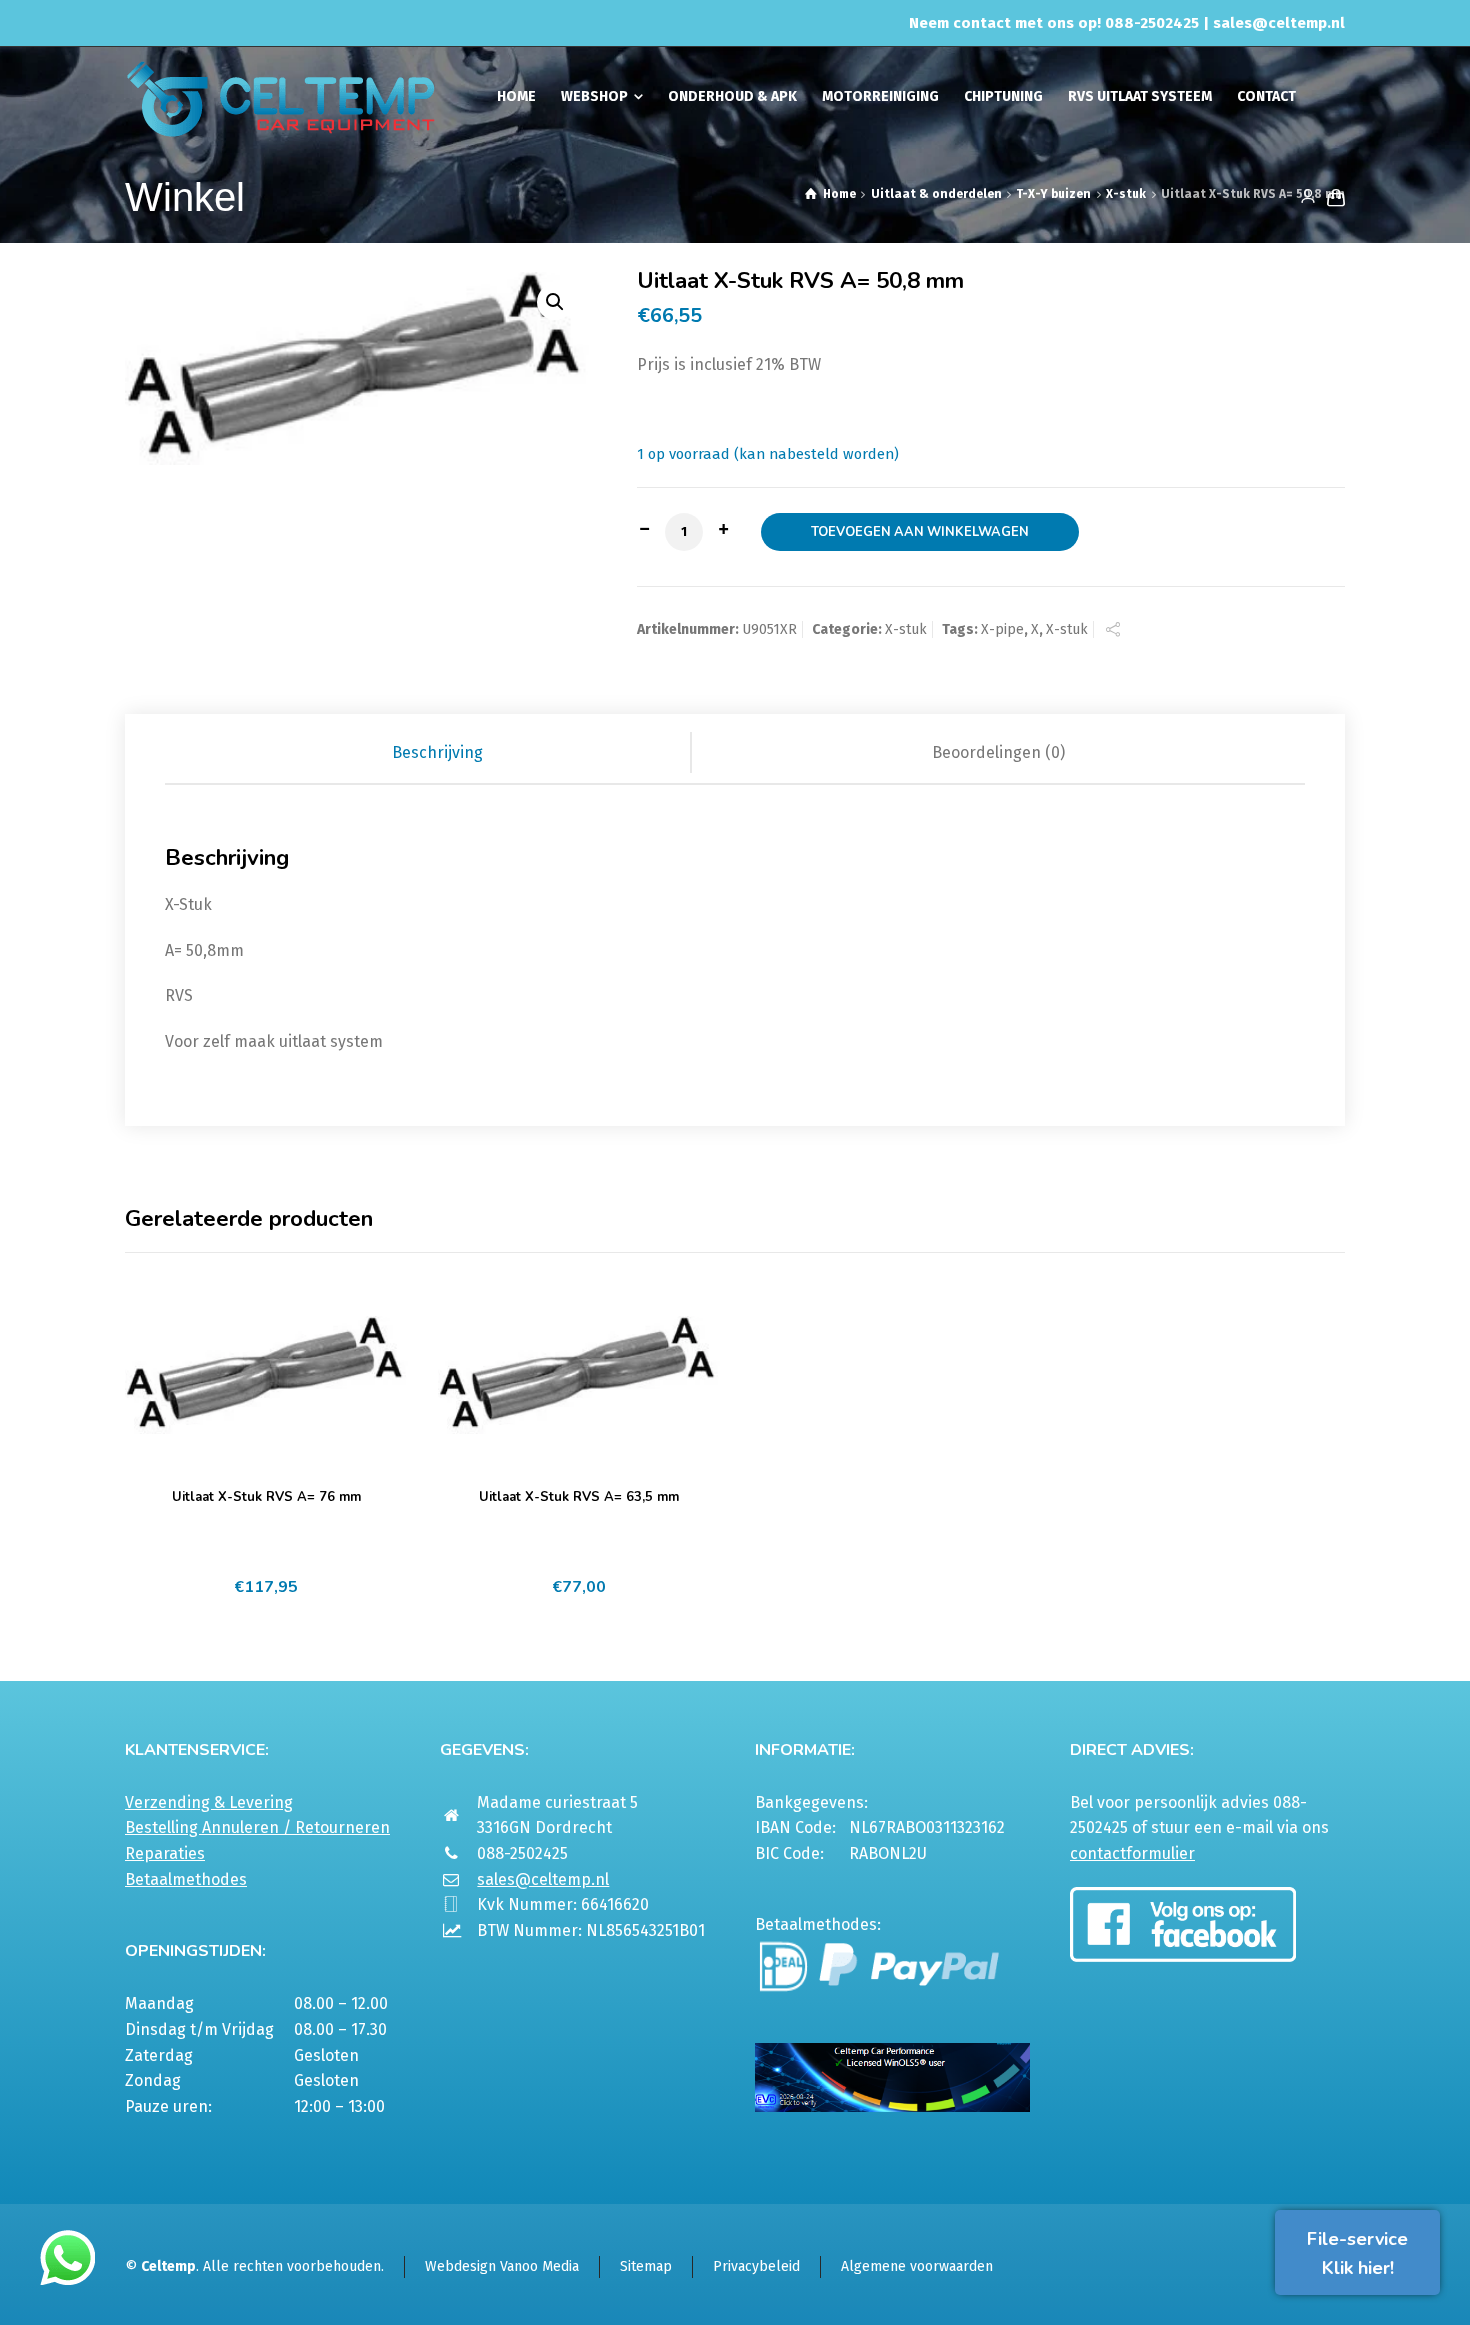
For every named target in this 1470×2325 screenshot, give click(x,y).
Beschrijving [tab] (437, 752)
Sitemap (646, 2266)
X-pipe (1002, 629)
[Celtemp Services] (280, 97)
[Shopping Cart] (1332, 197)
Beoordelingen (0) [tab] (998, 752)
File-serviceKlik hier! (1357, 2253)
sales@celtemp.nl (1279, 23)
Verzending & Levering (209, 1802)
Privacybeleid (756, 2266)
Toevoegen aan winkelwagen (920, 532)
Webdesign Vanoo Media (502, 2266)
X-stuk (1126, 194)
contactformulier (1132, 1853)
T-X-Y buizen (1053, 194)
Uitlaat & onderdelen (936, 194)
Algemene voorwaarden (917, 2266)
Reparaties (165, 1853)
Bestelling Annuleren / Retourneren (257, 1827)
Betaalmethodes (186, 1879)
